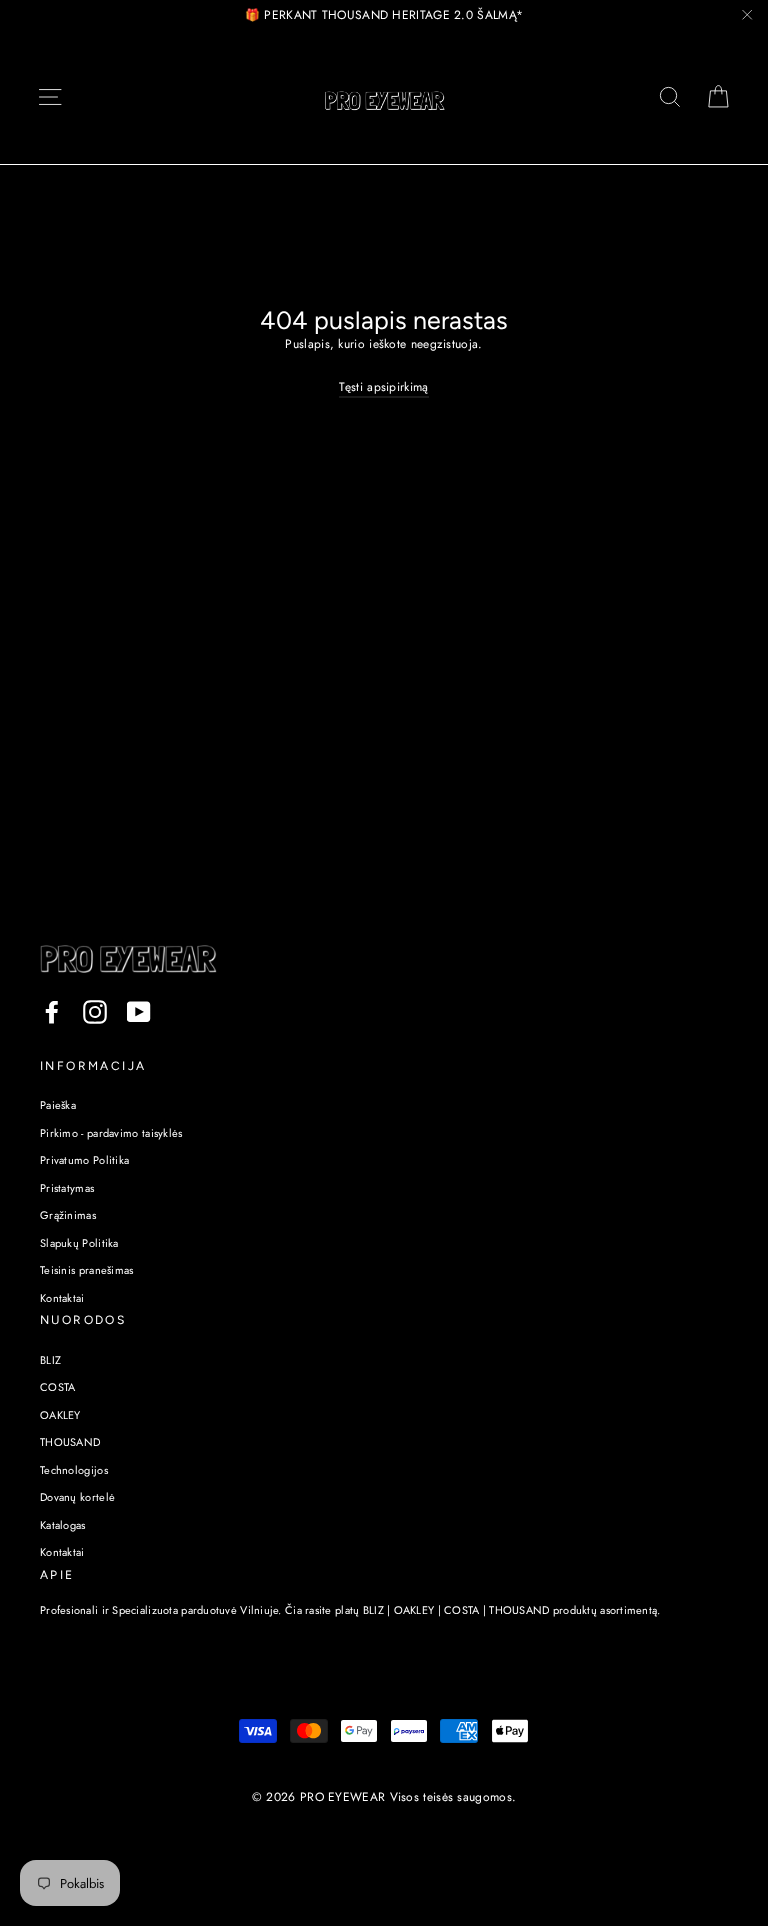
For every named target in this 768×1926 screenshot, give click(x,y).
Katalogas (63, 1525)
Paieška (58, 1105)
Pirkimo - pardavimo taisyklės (111, 1133)
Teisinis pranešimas (87, 1270)
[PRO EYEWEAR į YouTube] (139, 1012)
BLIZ (50, 1360)
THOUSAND (70, 1442)
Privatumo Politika (84, 1160)
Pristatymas (67, 1188)
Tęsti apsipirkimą (383, 387)
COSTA (58, 1387)
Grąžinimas (68, 1215)
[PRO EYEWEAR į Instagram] (95, 1012)
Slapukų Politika (79, 1243)
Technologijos (74, 1470)
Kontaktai (62, 1298)
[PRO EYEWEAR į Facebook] (52, 1012)
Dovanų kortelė (77, 1497)
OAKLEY (60, 1415)
